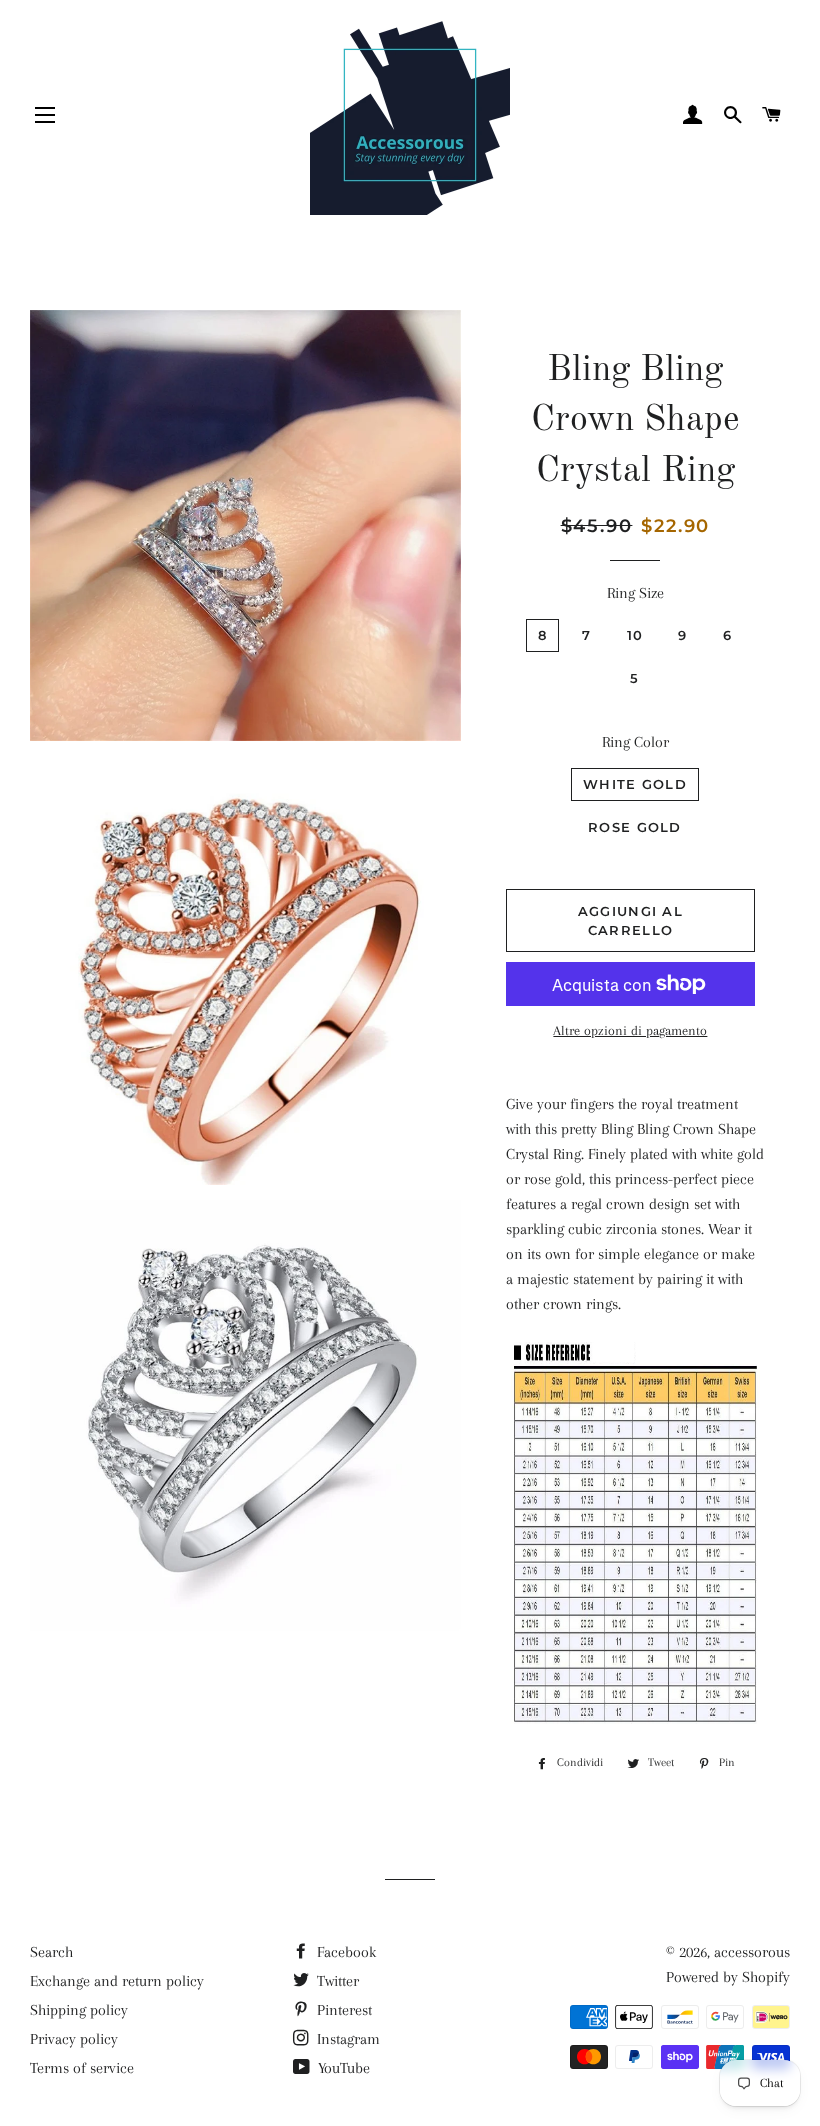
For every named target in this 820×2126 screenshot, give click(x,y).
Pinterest (342, 2010)
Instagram (346, 2039)
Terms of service (82, 2068)
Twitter (336, 1981)
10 (635, 635)
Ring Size (635, 593)
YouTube (342, 2068)
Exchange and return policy (117, 1981)
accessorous (752, 1952)
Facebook (344, 1952)
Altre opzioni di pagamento (630, 1030)
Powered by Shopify (728, 1977)
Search (51, 1952)
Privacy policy (74, 2039)
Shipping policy (79, 2010)
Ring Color (635, 742)
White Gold (635, 784)
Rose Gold (635, 827)
